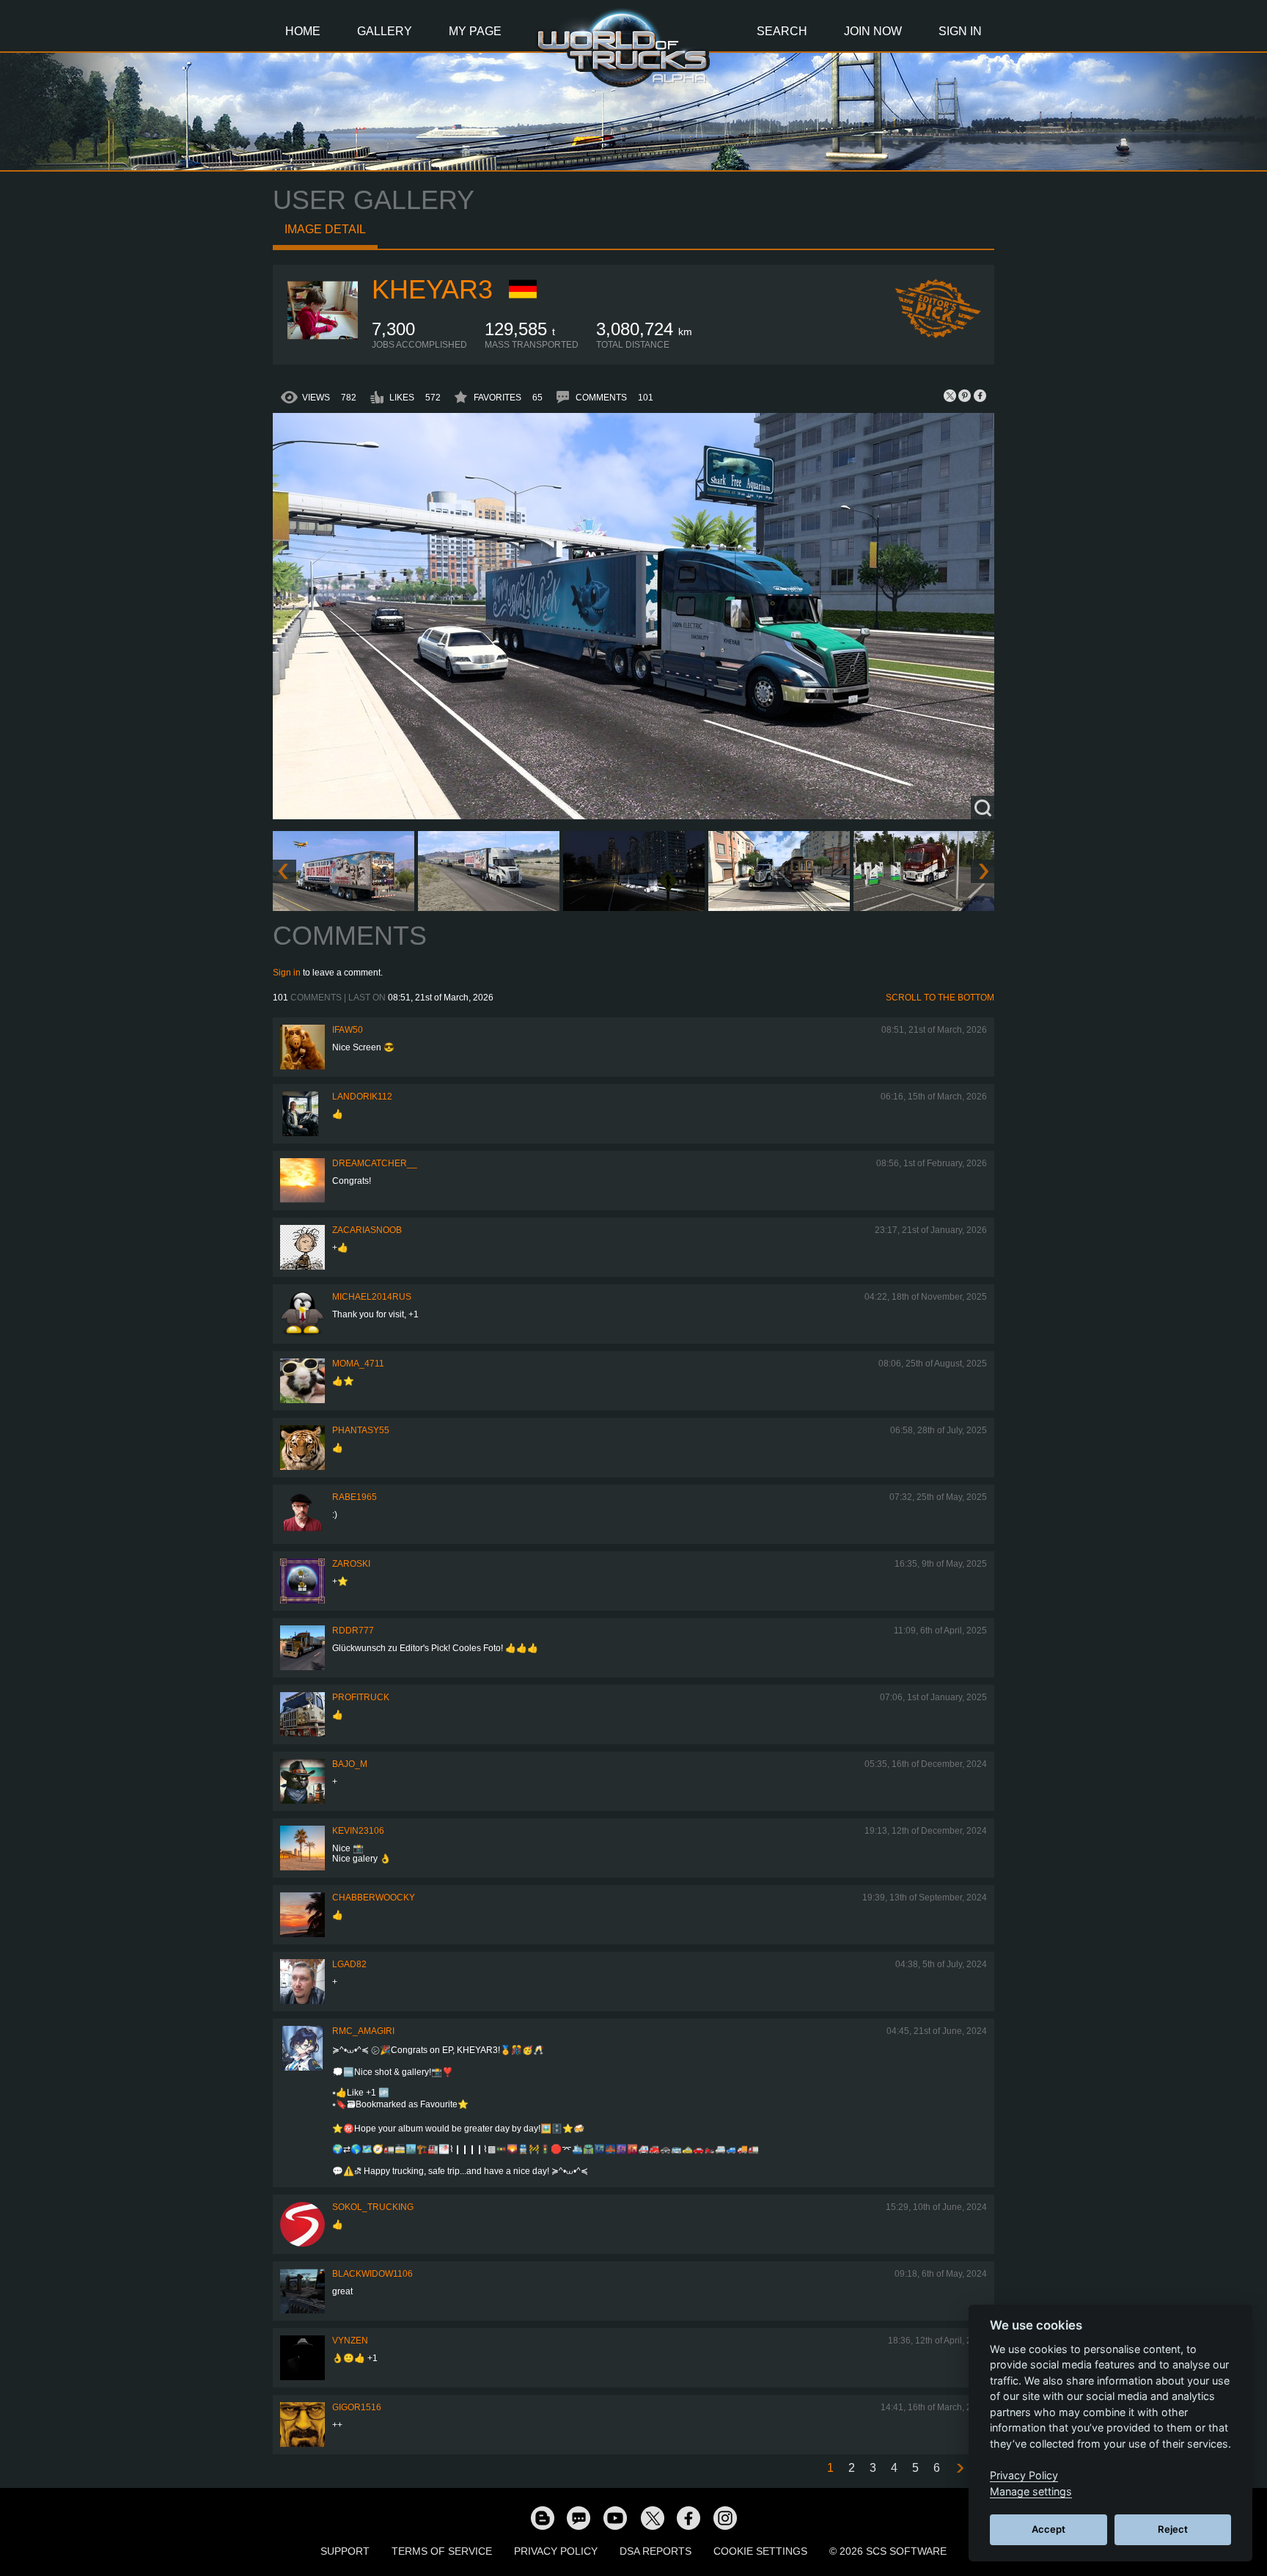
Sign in (287, 973)
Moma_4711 (358, 1364)
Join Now (873, 31)
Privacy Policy (556, 2551)
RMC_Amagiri (363, 2031)
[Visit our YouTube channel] (615, 2517)
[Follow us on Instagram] (725, 2517)
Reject (1173, 2529)
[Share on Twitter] (950, 395)
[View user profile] (323, 347)
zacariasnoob (367, 1230)
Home (303, 31)
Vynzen (350, 2341)
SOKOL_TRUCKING (373, 2207)
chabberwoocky (374, 1898)
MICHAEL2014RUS (372, 1297)
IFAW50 (348, 1030)
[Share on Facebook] (980, 395)
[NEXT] (959, 2469)
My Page (475, 31)
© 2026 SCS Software (888, 2551)
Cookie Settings (760, 2551)
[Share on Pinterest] (965, 395)
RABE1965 (355, 1497)
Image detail (325, 229)
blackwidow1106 (372, 2274)
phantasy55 (361, 1430)
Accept (1049, 2529)
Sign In (960, 31)
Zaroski (351, 1564)
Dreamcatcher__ (375, 1163)
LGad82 (349, 1964)
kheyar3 (432, 289)
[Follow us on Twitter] (652, 2517)
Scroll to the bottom (940, 998)
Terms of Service (442, 2551)
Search (782, 31)
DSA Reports (655, 2551)
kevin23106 (358, 1831)
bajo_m (350, 1764)
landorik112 (362, 1097)
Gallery (385, 31)
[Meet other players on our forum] (579, 2517)
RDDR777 (353, 1631)
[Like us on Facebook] (688, 2517)
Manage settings (1031, 2491)
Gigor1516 (357, 2407)
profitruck (361, 1697)
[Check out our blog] (542, 2517)
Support (345, 2551)
